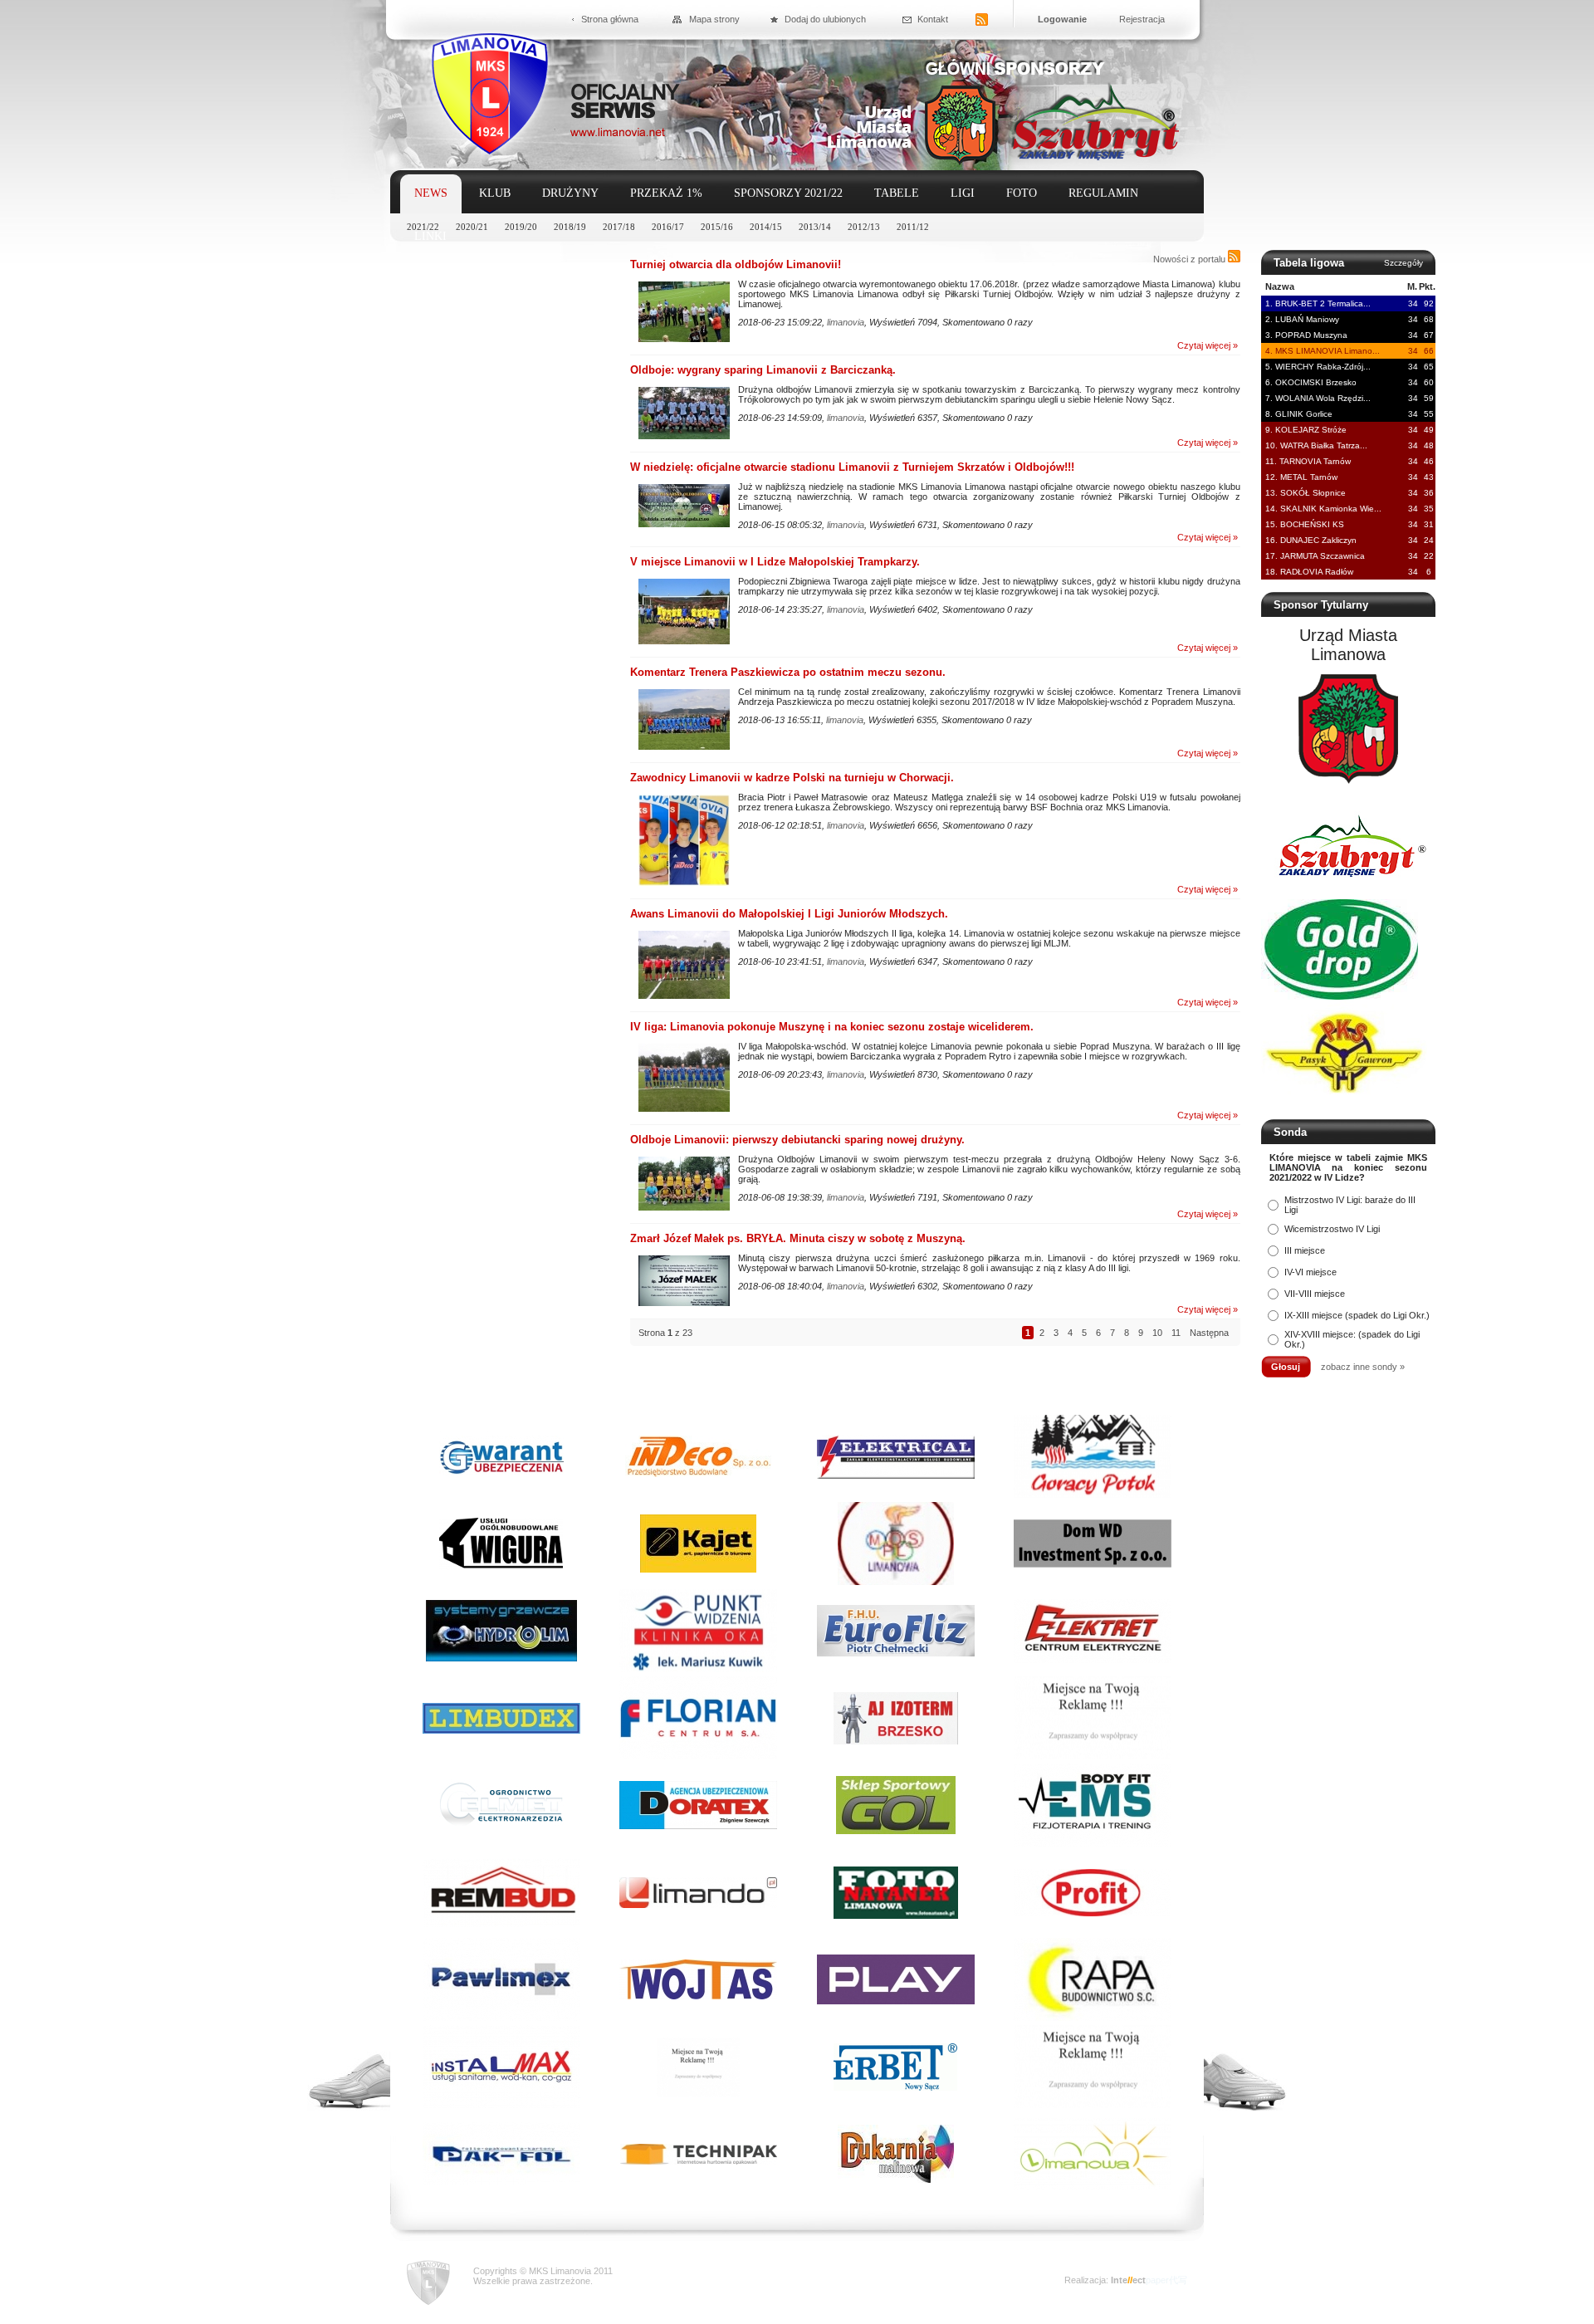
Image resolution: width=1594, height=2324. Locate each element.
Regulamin (1103, 193)
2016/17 (668, 227)
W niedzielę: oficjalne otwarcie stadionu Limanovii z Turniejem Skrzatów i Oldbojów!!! (852, 467)
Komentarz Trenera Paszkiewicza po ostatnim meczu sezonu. (788, 672)
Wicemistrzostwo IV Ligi (1332, 1229)
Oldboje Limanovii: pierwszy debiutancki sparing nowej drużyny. (797, 1140)
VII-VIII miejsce (1315, 1294)
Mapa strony (714, 19)
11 (1176, 1333)
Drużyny (570, 193)
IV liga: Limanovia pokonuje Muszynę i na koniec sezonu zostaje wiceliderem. (832, 1027)
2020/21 (472, 227)
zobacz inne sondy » (1363, 1367)
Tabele (897, 193)
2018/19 (570, 227)
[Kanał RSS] (982, 20)
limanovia (846, 322)
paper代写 (1166, 2280)
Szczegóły (1403, 263)
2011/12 (913, 227)
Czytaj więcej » (1208, 345)
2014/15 (766, 227)
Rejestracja (1142, 19)
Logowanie (1062, 19)
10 (1157, 1333)
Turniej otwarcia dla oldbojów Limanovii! (736, 264)
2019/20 (521, 227)
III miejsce (1305, 1250)
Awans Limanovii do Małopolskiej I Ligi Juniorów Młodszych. (789, 914)
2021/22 (423, 227)
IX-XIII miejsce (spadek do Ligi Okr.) (1357, 1315)
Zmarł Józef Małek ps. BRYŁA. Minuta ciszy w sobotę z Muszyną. (798, 1238)
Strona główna (610, 19)
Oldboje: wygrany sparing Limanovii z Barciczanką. (763, 370)
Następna (1209, 1333)
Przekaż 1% (666, 193)
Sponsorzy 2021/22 (788, 193)
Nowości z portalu (1191, 259)
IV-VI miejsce (1310, 1272)
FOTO (1022, 193)
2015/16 (717, 227)
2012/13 (864, 227)
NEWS (431, 193)
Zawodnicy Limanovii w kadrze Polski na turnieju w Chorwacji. (792, 778)
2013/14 (815, 227)
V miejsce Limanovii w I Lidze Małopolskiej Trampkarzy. (775, 562)
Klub (495, 193)
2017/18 (619, 227)
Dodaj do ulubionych (825, 19)
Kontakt (933, 19)
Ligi (963, 193)
